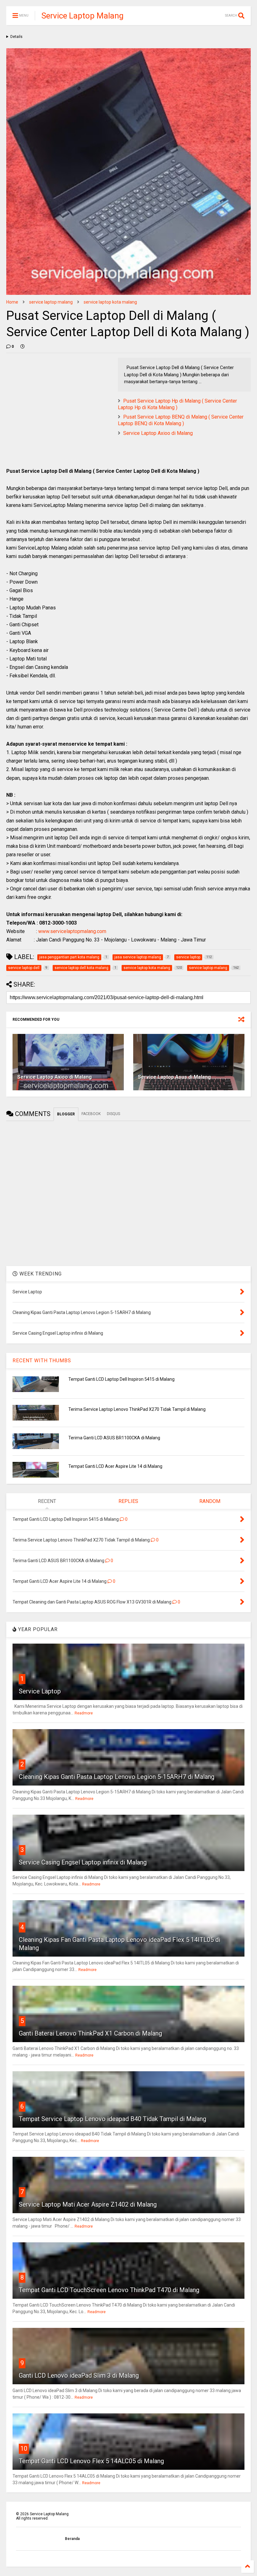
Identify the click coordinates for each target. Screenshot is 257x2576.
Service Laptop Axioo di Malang (158, 433)
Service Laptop (40, 1691)
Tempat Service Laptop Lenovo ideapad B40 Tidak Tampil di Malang (113, 2119)
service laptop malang (51, 302)
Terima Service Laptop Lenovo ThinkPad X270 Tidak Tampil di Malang (137, 1409)
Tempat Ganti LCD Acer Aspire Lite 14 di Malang (115, 1466)
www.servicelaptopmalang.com (72, 931)
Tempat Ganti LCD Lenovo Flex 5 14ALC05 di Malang (91, 2461)
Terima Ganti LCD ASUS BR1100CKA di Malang (114, 1438)
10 (24, 2448)
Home (12, 302)
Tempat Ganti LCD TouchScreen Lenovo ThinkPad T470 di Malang (109, 2290)
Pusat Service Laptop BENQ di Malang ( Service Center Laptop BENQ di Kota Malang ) (181, 420)
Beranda (72, 2539)
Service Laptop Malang (82, 16)
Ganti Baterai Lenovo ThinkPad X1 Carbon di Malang (90, 2033)
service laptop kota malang (110, 302)
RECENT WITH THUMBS (42, 1361)
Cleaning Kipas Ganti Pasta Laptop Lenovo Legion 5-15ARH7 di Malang (117, 1777)
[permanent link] (23, 347)
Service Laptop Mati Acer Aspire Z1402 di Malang (88, 2204)
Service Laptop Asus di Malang (174, 1077)
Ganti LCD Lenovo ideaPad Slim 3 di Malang (79, 2375)
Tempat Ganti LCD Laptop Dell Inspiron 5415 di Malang (121, 1379)
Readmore (84, 1713)
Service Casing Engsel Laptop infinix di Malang (83, 1862)
